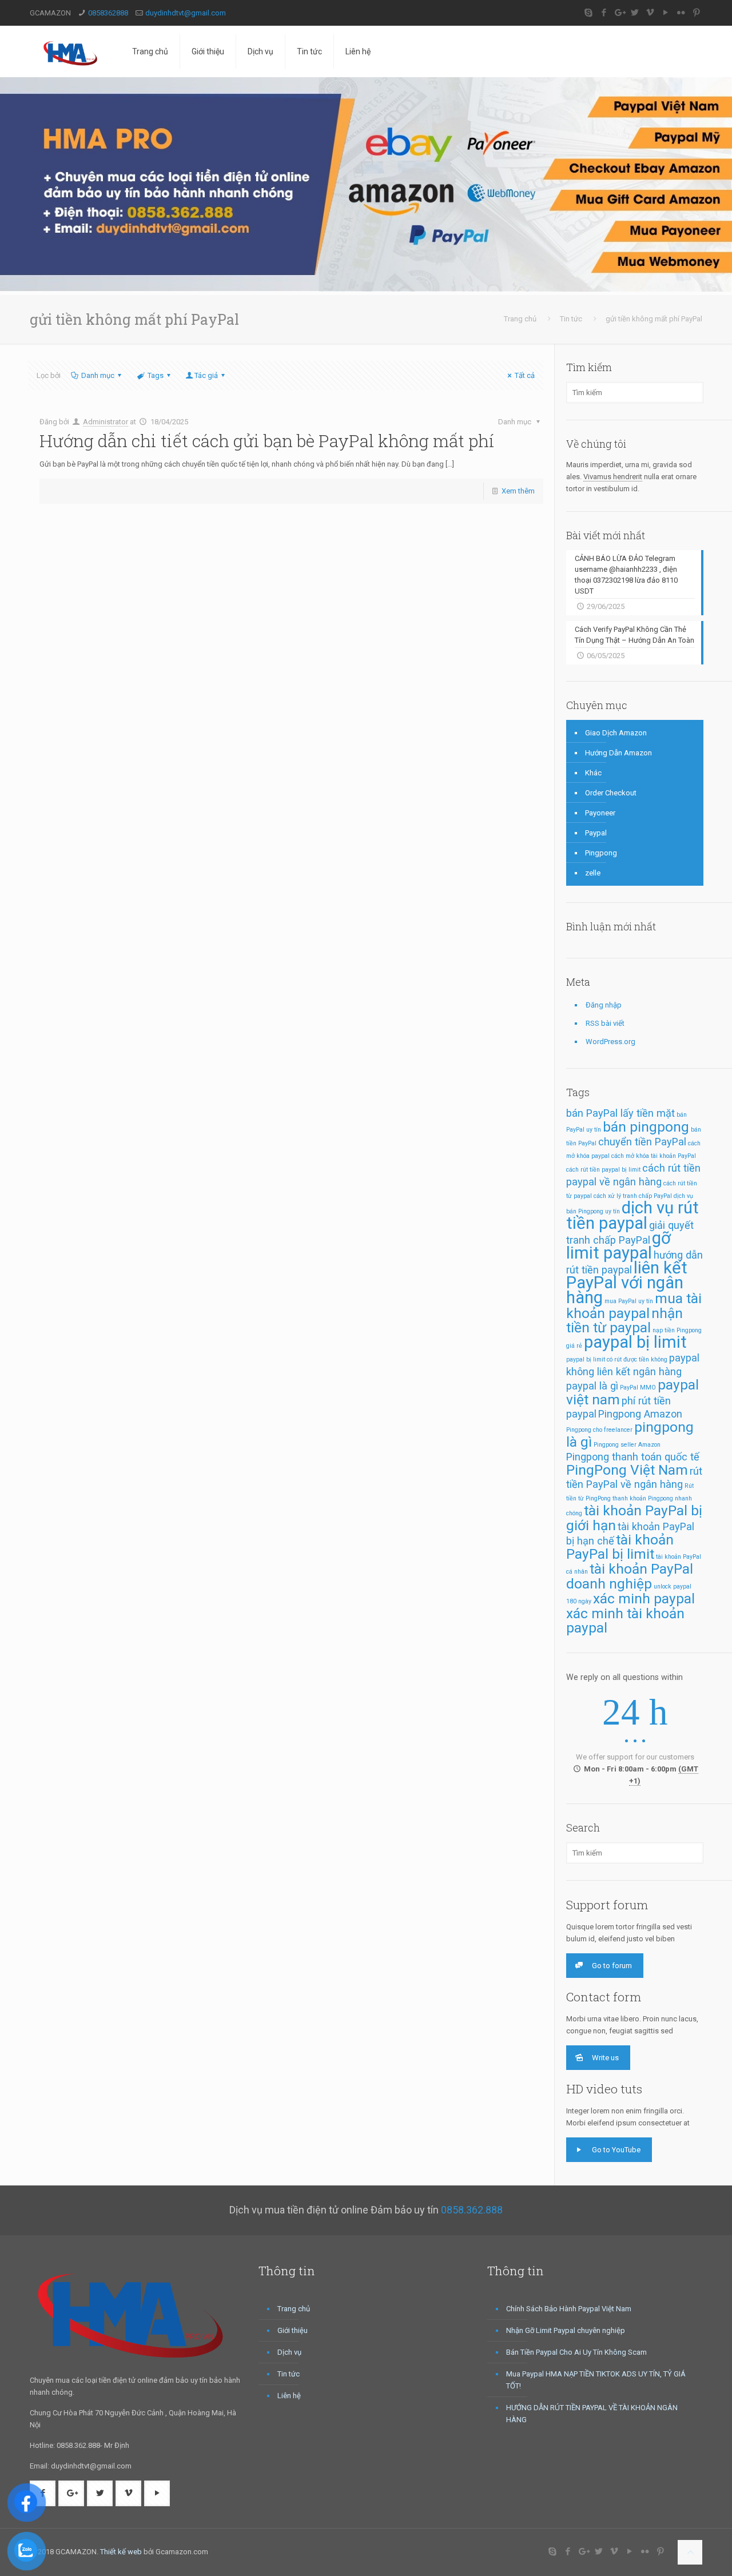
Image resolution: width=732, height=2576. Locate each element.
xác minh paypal (644, 1598)
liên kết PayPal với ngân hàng (627, 1283)
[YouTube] (665, 13)
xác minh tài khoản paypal (625, 1621)
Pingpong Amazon (640, 1414)
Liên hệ (289, 2396)
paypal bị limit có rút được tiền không (617, 1359)
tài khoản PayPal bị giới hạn (634, 1518)
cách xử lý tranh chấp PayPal (633, 1196)
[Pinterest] (696, 13)
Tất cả (525, 375)
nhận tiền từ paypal (624, 1320)
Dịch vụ (289, 2352)
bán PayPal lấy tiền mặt (620, 1113)
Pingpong (601, 853)
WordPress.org (610, 1042)
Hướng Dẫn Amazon (618, 753)
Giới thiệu (293, 2330)
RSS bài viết (605, 1023)
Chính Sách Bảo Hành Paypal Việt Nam (569, 2309)
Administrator (106, 422)
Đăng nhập (604, 1005)
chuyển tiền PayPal (642, 1142)
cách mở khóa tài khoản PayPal (654, 1156)
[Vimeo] (650, 13)
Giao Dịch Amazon (616, 733)
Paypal (596, 833)
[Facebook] (604, 13)
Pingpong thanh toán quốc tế (633, 1457)
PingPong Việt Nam (627, 1470)
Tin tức (571, 319)
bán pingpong (646, 1127)
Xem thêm (518, 491)
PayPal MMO (638, 1387)
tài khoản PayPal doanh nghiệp (630, 1576)
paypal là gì (592, 1386)
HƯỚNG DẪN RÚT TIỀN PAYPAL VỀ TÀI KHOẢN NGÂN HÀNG (592, 2414)
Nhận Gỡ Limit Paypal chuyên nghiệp (566, 2330)
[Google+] (619, 13)
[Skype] (588, 13)
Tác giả (206, 375)
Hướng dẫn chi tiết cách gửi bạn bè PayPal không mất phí (267, 441)
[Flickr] (681, 13)
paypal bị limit (635, 1342)
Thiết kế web (121, 2552)
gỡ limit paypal (618, 1245)
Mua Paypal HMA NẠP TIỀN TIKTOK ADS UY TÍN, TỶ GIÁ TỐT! (596, 2380)
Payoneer (600, 813)
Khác (593, 773)
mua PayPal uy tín (629, 1301)
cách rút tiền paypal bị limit (603, 1170)
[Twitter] (634, 13)
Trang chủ (520, 319)
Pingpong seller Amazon (627, 1445)
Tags (156, 375)
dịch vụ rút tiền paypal (632, 1215)
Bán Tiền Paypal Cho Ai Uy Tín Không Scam (576, 2352)
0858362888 (108, 13)
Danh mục (98, 375)
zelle (593, 873)
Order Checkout (611, 793)
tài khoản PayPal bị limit (620, 1547)
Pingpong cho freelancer (599, 1430)
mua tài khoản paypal (634, 1306)
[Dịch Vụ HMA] (72, 51)
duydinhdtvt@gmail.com (186, 13)
